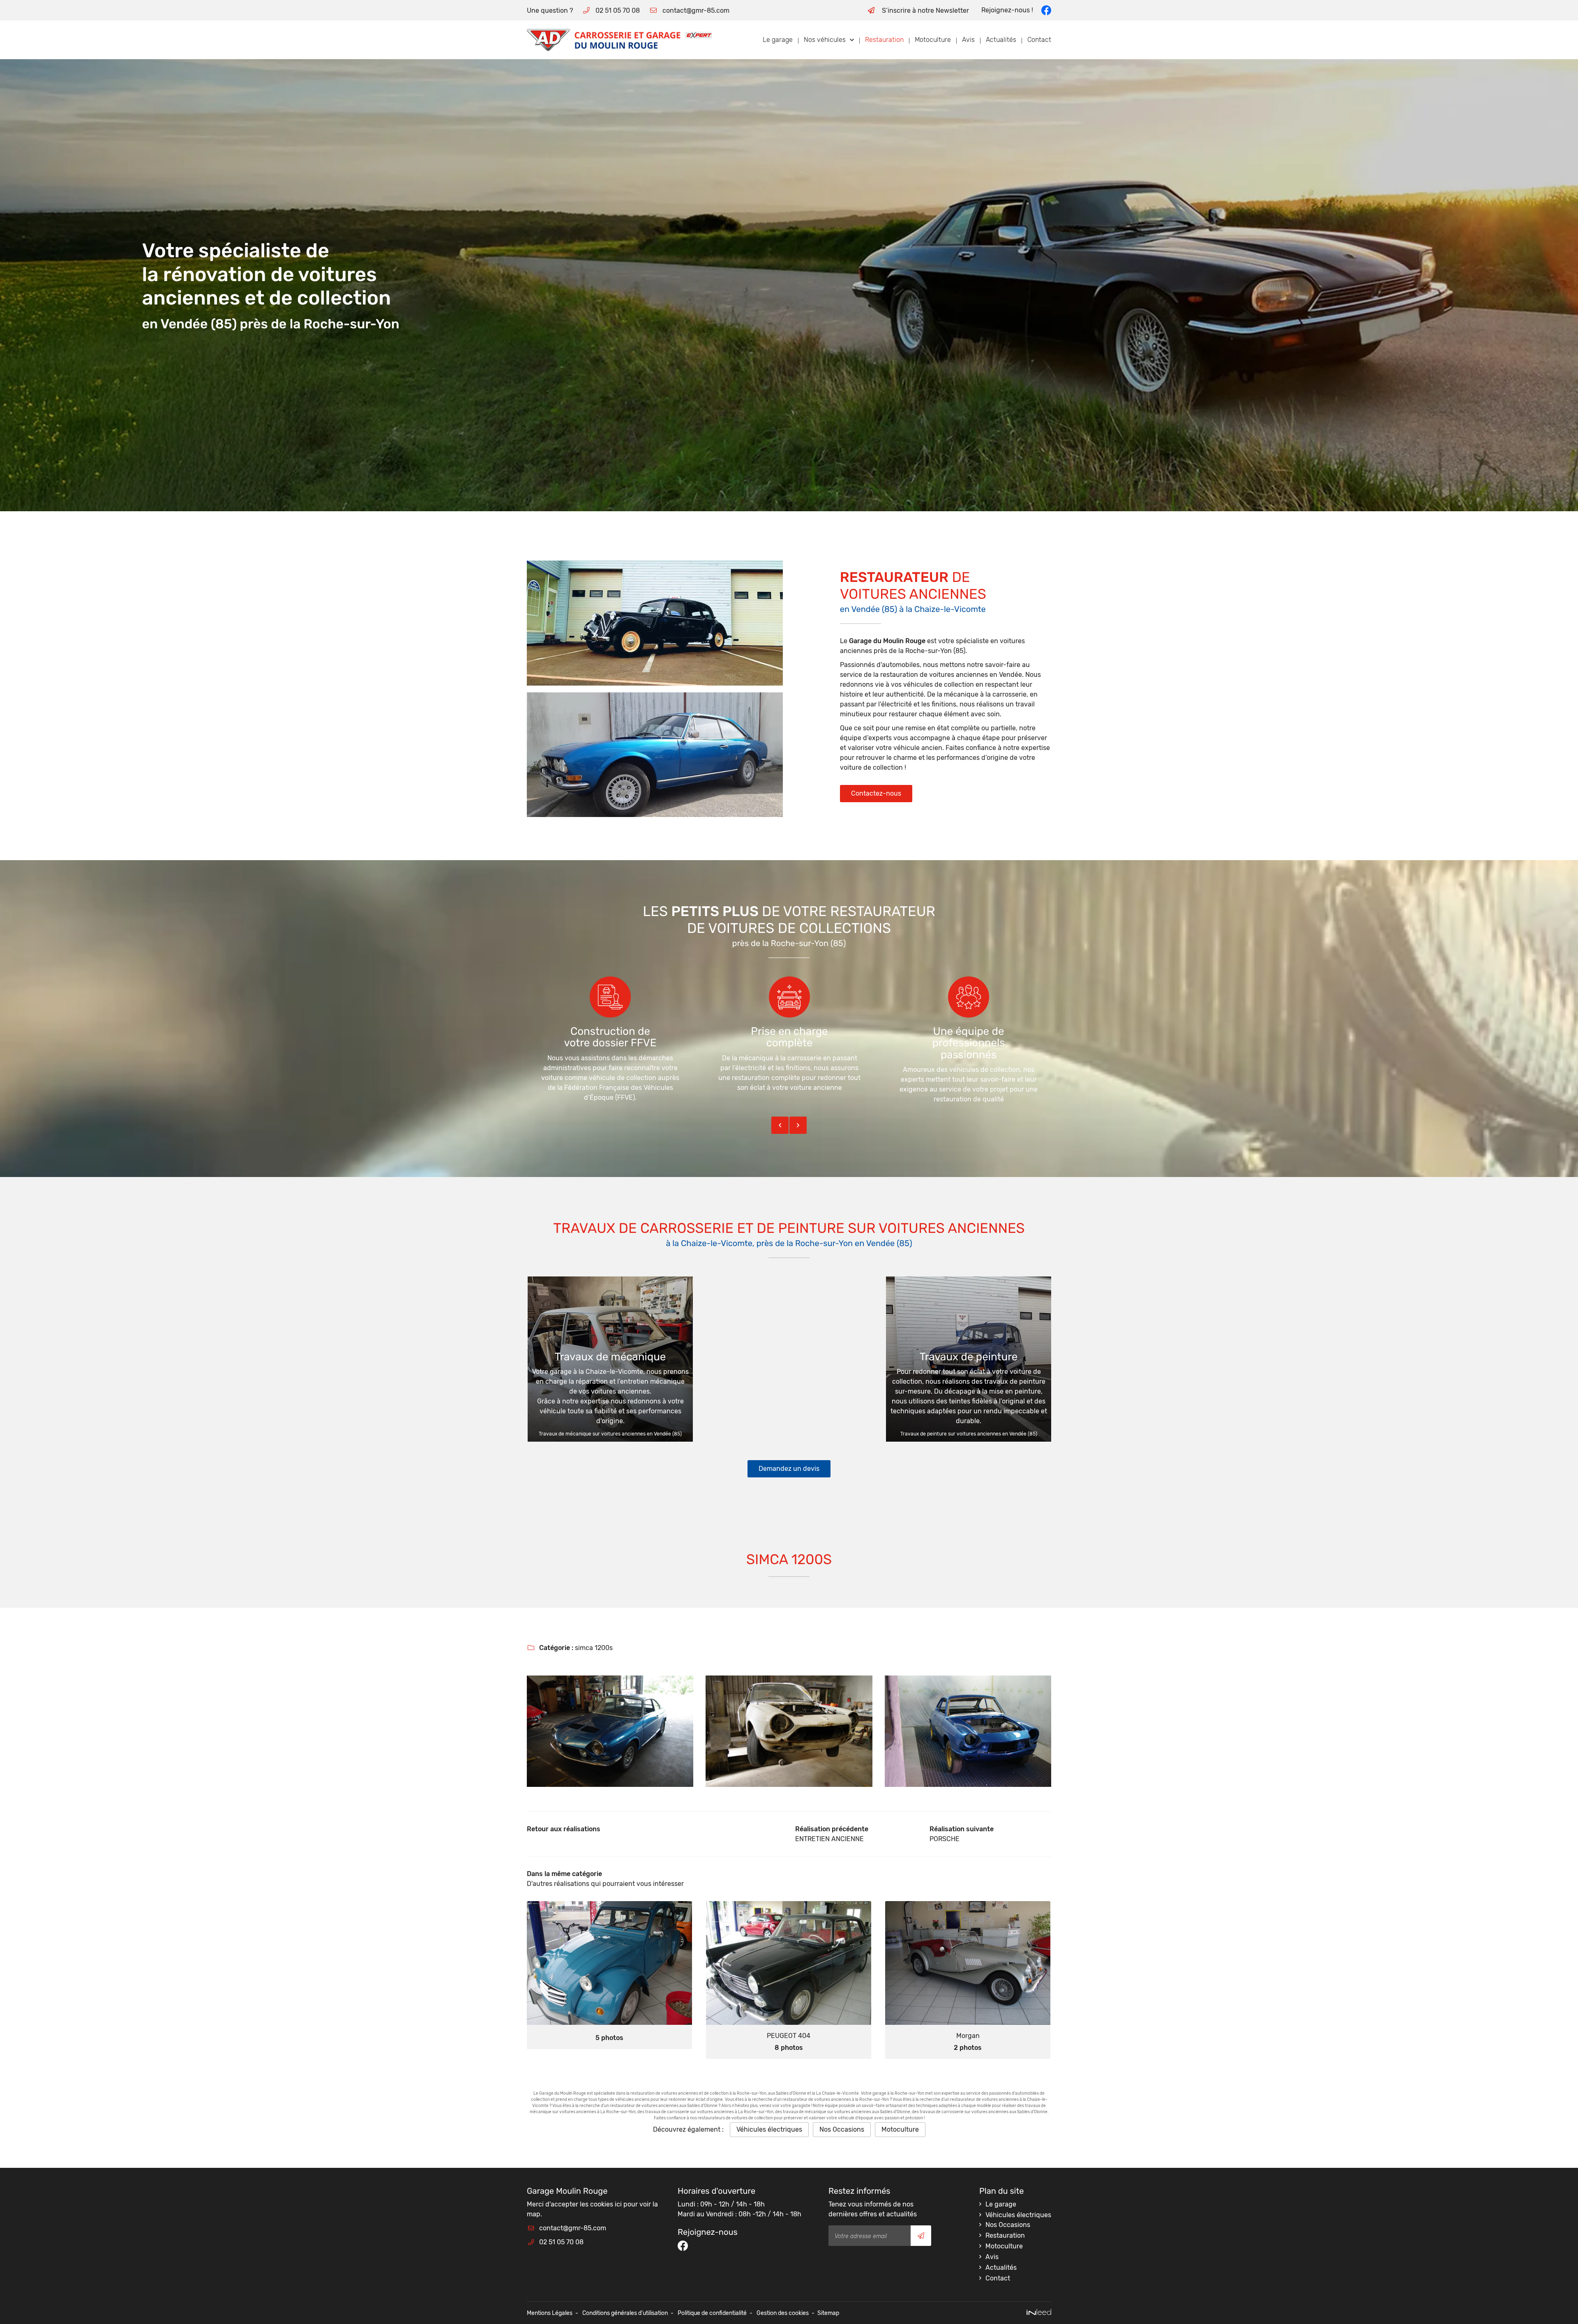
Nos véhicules (825, 40)
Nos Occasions (842, 2129)
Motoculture (933, 40)
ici (618, 2204)
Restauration (884, 40)
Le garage (778, 40)
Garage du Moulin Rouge (887, 641)
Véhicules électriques (769, 2129)
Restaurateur (894, 577)
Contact (1039, 40)
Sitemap (828, 2313)
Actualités (1001, 40)
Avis (968, 40)
